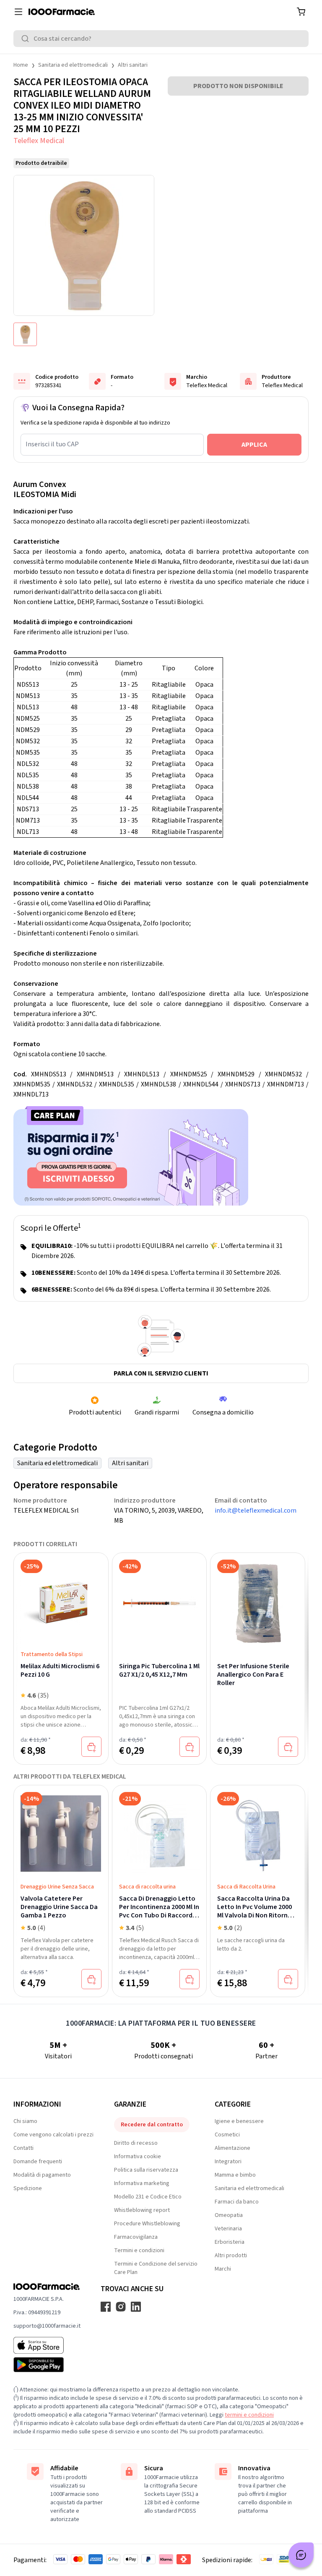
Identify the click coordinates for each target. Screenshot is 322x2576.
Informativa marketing (142, 2183)
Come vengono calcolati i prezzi (53, 2135)
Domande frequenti (38, 2162)
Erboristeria (230, 2242)
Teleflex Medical (39, 141)
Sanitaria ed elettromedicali (73, 65)
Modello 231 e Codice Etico (148, 2197)
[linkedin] (136, 2307)
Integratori (228, 2162)
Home (21, 65)
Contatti (23, 2148)
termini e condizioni (249, 2415)
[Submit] (27, 39)
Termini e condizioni (139, 2250)
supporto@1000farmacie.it (47, 2326)
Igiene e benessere (239, 2121)
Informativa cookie (138, 2157)
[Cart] (301, 12)
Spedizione (28, 2188)
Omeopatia (229, 2215)
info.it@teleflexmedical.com (256, 1511)
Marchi (223, 2269)
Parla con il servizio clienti (161, 1373)
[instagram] (121, 2307)
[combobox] (161, 39)
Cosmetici (227, 2135)
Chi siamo (25, 2121)
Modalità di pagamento (42, 2175)
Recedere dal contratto (152, 2125)
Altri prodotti (231, 2256)
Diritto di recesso (136, 2143)
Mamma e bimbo (235, 2175)
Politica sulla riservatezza (146, 2170)
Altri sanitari (133, 65)
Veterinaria (228, 2229)
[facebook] (106, 2307)
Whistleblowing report (142, 2210)
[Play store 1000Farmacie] (47, 2365)
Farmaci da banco (237, 2202)
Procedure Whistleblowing (147, 2224)
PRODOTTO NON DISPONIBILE (238, 86)
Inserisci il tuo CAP (52, 444)
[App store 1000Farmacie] (47, 2345)
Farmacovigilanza (136, 2237)
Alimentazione (232, 2148)
